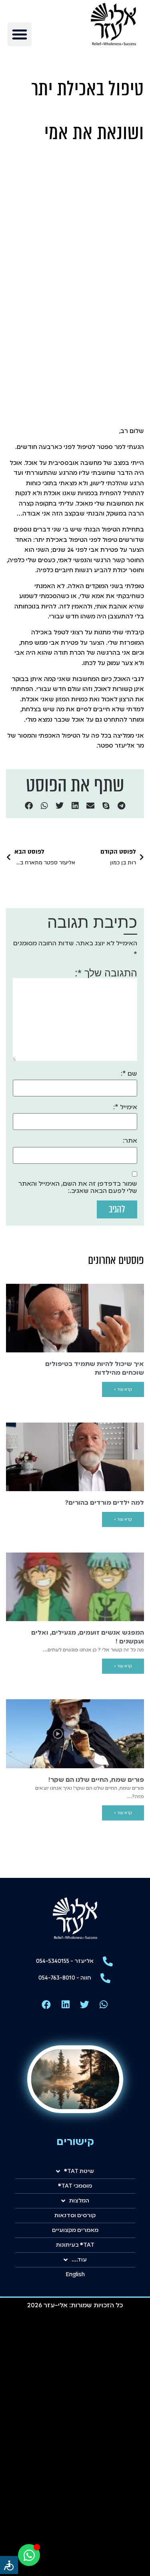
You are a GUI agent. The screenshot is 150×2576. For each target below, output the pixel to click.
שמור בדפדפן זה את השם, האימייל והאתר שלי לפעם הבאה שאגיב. (78, 1188)
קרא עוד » (123, 1389)
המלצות (79, 2201)
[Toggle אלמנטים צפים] (29, 2555)
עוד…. (79, 2260)
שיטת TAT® (79, 2171)
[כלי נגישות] (9, 2565)
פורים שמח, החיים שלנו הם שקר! (96, 1780)
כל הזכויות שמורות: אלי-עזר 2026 (75, 2306)
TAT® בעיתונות (75, 2245)
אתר (131, 1141)
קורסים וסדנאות (75, 2216)
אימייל (126, 1108)
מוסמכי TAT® (75, 2186)
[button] (20, 34)
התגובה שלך (107, 973)
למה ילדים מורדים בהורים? (105, 1503)
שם (130, 1074)
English (75, 2275)
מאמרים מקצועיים (75, 2230)
